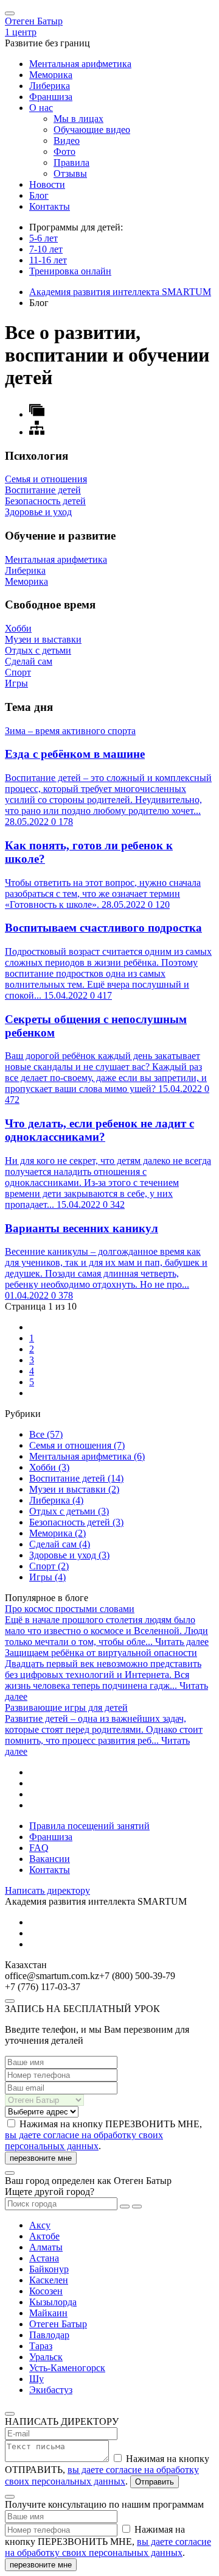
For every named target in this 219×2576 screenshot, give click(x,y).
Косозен (46, 2291)
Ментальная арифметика (80, 64)
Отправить (155, 2482)
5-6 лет (43, 238)
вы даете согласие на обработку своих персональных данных (84, 2140)
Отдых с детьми (69, 1511)
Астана (44, 2258)
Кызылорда (53, 2302)
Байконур (49, 2269)
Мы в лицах (78, 119)
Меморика (51, 75)
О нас (41, 108)
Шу (36, 2379)
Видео (67, 141)
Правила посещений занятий (89, 1826)
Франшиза (51, 97)
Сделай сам (60, 1544)
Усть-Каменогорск (67, 2368)
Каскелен (49, 2280)
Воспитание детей (76, 1478)
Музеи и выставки (74, 1489)
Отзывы (70, 173)
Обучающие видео (92, 130)
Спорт (49, 1566)
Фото (64, 152)
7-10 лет (46, 249)
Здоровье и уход (69, 1555)
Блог (39, 195)
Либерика (50, 86)
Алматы (46, 2247)
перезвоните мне (41, 2158)
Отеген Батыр (34, 21)
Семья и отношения (77, 1445)
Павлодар (49, 2335)
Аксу (40, 2225)
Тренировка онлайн (70, 271)
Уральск (46, 2357)
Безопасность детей (76, 1522)
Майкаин (48, 2313)
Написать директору (47, 1890)
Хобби (49, 1467)
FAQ (39, 1848)
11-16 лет (48, 260)
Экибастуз (51, 2390)
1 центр (21, 32)
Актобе (44, 2236)
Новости (47, 184)
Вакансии (50, 1859)
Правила (71, 162)
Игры (47, 1577)
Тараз (41, 2346)
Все (46, 1434)
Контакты (50, 206)
